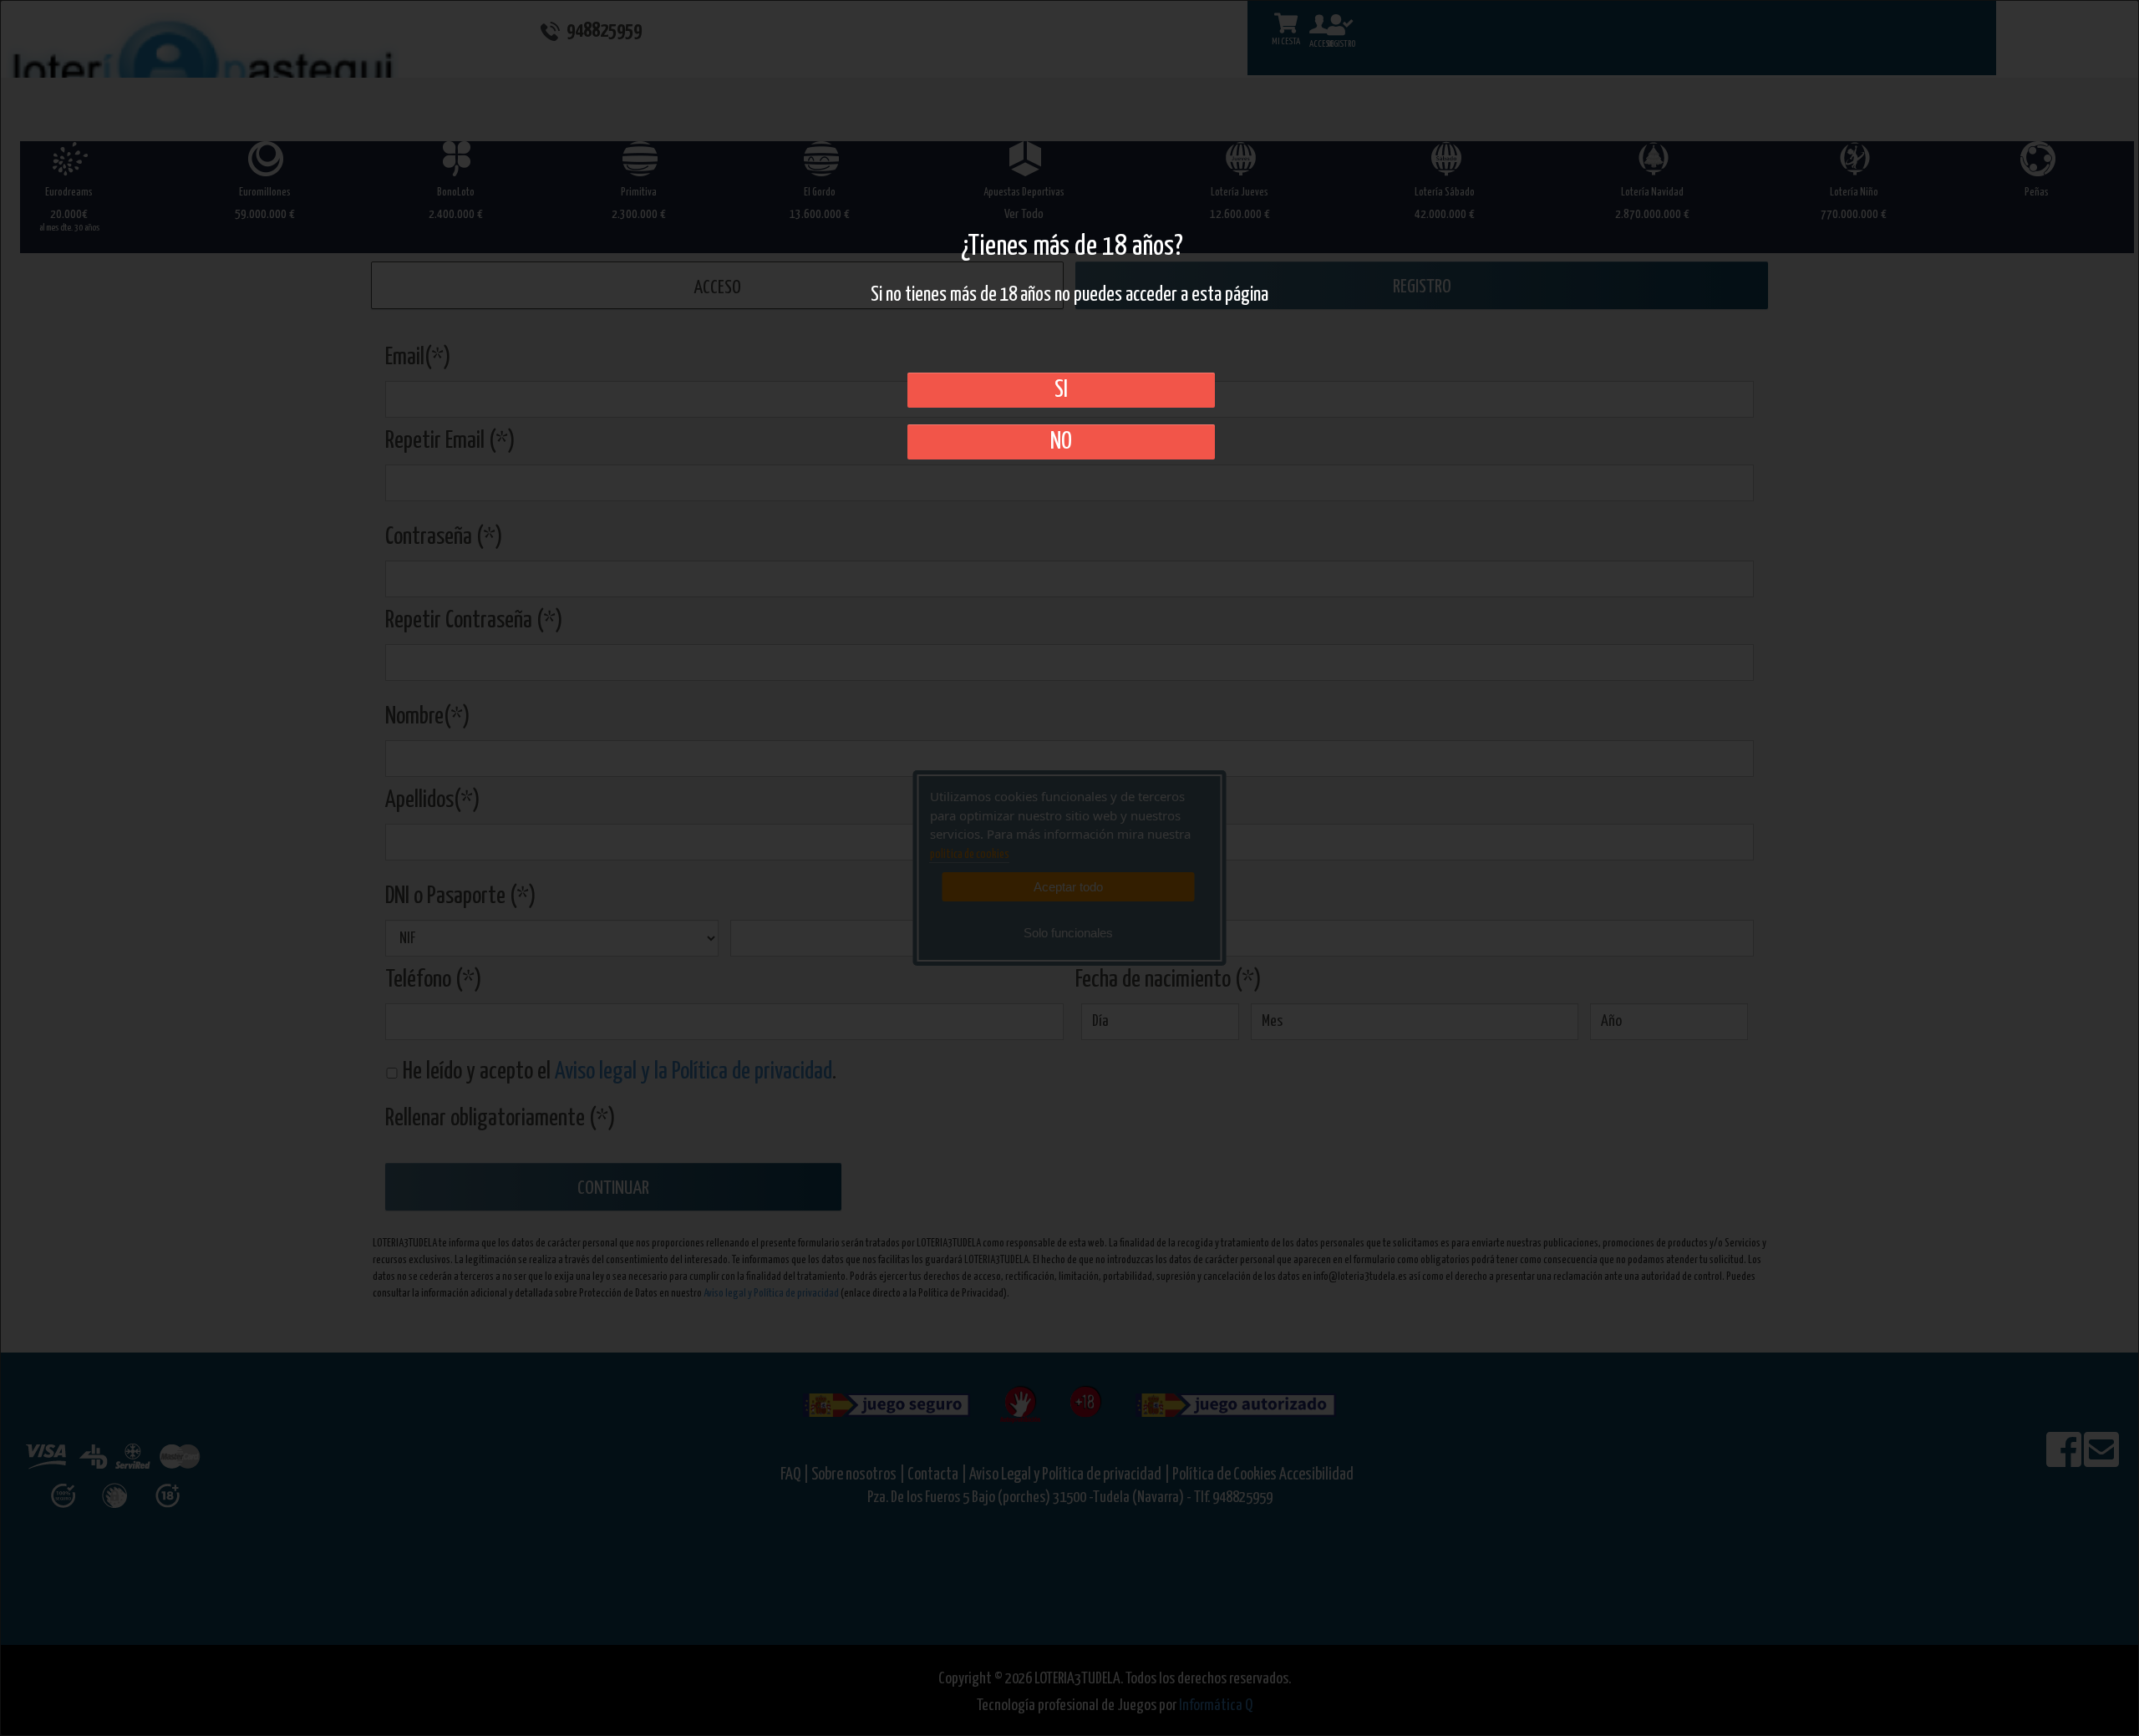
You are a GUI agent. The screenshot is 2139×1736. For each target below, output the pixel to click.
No (1061, 442)
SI (1061, 390)
